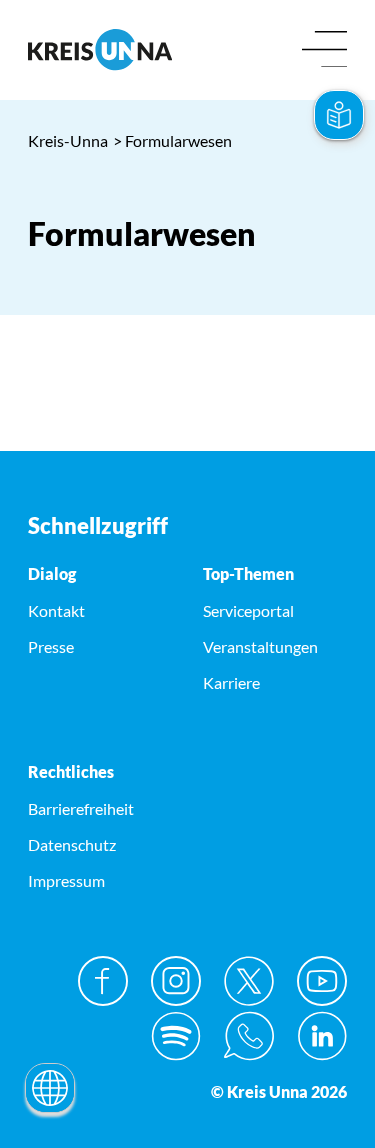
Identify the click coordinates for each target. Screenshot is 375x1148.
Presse (51, 646)
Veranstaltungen (260, 646)
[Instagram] (176, 981)
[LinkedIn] (322, 1036)
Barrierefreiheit (81, 808)
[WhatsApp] (249, 1036)
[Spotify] (176, 1036)
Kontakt (56, 610)
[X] (249, 981)
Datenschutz (72, 844)
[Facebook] (103, 981)
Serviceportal (248, 610)
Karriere (231, 682)
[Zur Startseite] (100, 49)
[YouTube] (322, 981)
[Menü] (324, 50)
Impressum (66, 880)
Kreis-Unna (68, 140)
